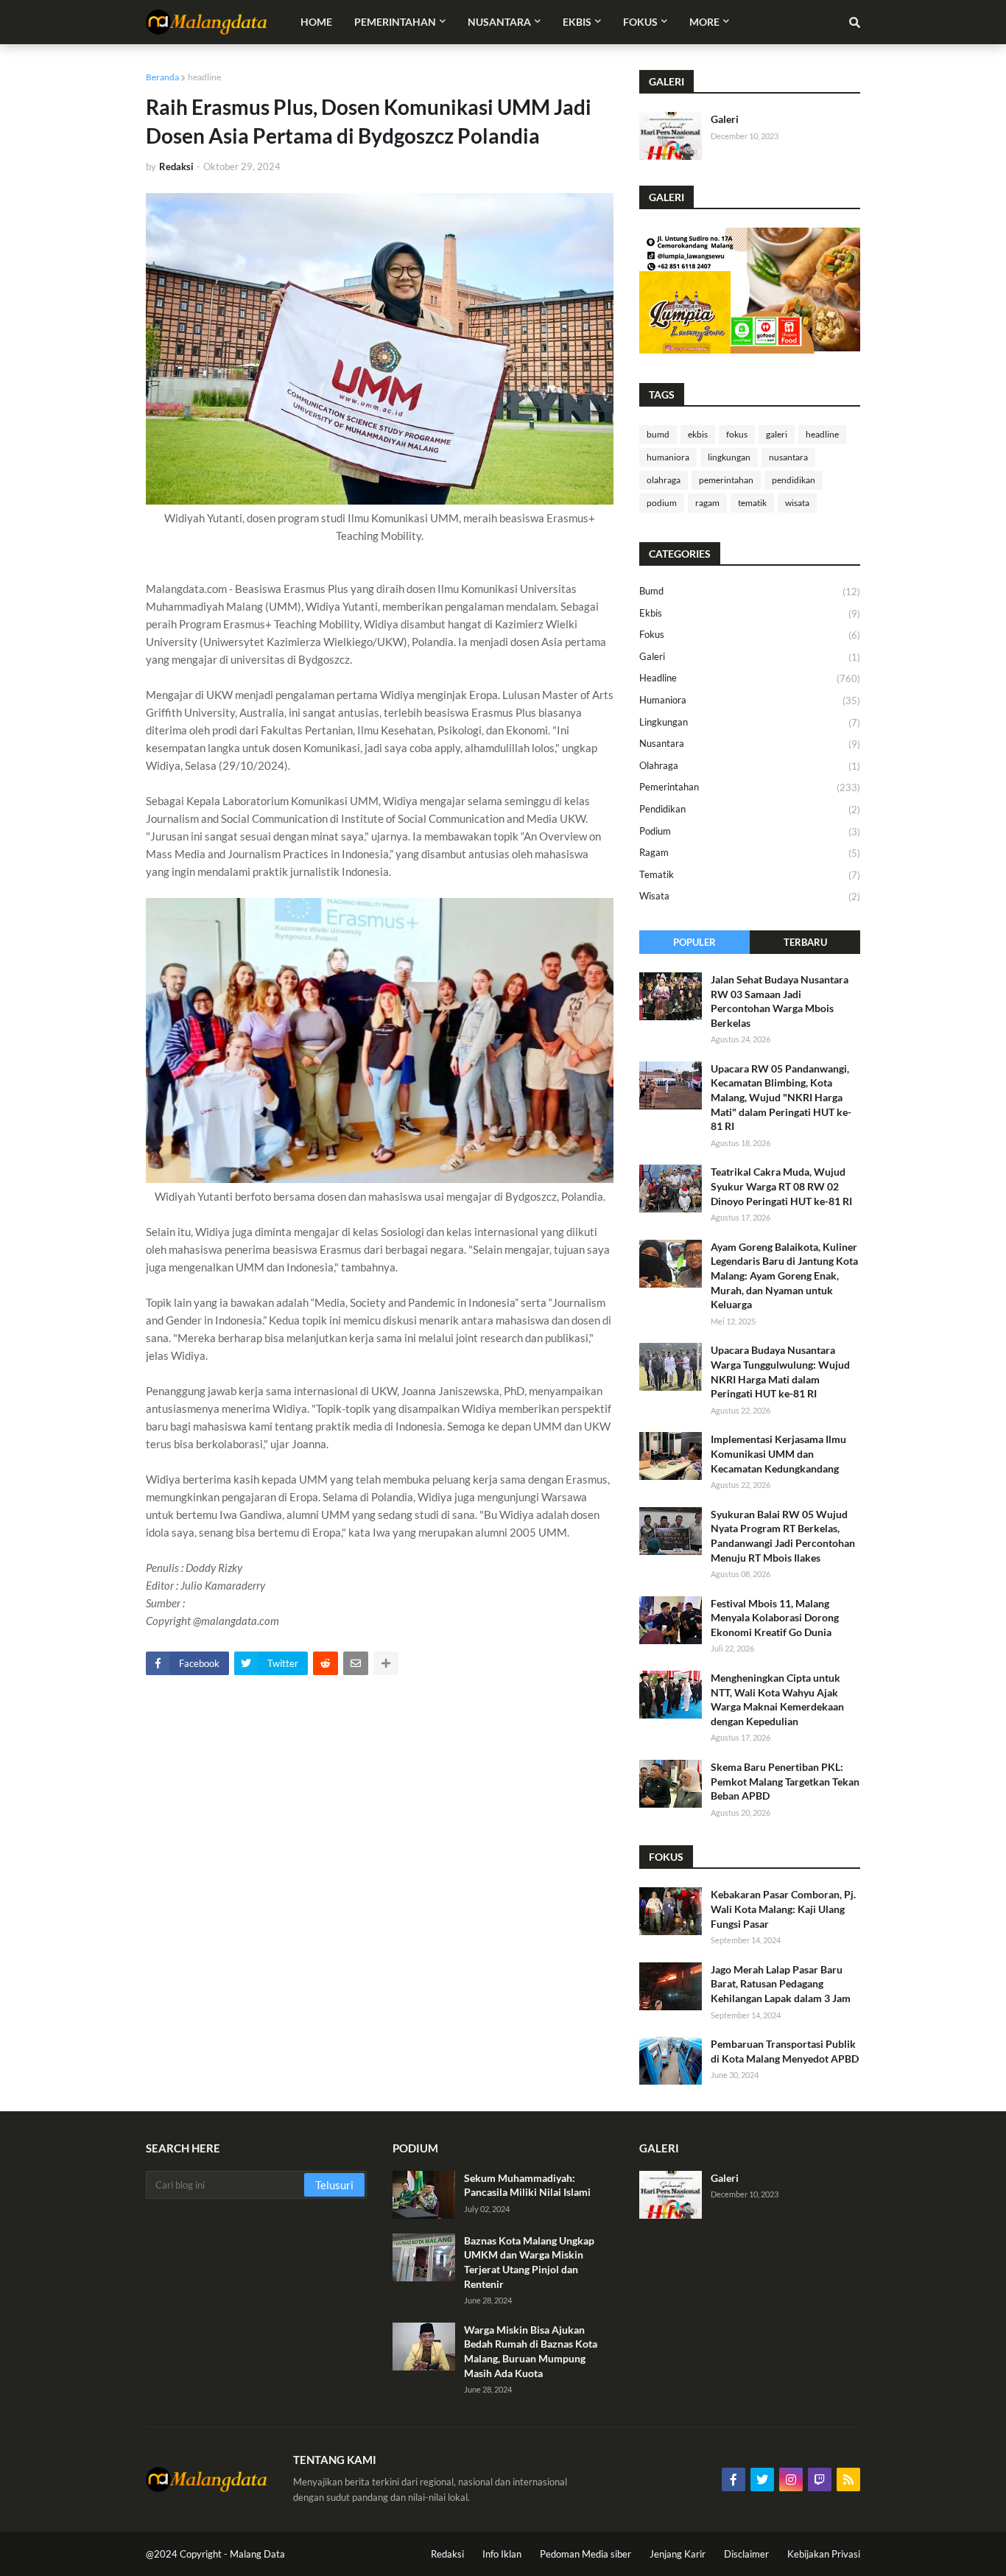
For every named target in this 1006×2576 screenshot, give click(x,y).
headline (204, 77)
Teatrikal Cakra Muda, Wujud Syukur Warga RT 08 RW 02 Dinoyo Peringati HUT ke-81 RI (781, 1186)
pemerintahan (726, 480)
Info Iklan (502, 2554)
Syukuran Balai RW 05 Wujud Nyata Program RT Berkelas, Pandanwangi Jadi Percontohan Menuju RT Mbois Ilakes (783, 1536)
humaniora (668, 457)
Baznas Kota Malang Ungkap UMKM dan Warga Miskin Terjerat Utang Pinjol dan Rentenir (529, 2262)
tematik (752, 503)
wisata (797, 503)
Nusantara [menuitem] (499, 22)
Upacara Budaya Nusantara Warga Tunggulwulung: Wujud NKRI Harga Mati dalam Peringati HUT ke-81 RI (780, 1372)
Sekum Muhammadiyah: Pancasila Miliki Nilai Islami (527, 2185)
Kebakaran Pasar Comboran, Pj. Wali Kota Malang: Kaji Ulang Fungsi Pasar (783, 1909)
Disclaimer (746, 2554)
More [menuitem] (704, 22)
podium (662, 503)
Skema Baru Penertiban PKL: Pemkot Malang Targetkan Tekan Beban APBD (785, 1781)
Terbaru (805, 942)
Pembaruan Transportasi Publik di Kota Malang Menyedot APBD (785, 2051)
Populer (694, 942)
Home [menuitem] (316, 22)
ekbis (698, 434)
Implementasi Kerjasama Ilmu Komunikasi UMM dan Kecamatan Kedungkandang (778, 1453)
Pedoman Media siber (585, 2554)
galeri (777, 434)
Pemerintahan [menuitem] (395, 22)
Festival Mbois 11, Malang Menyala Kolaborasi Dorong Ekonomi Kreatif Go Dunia (775, 1618)
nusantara (788, 457)
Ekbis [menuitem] (577, 22)
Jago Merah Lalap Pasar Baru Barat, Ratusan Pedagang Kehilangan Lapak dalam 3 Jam (781, 1984)
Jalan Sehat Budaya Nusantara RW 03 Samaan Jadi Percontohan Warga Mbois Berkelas (780, 1001)
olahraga (664, 480)
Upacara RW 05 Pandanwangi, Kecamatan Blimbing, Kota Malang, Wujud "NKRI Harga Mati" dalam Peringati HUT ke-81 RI (781, 1097)
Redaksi (447, 2554)
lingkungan (729, 457)
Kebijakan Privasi (824, 2554)
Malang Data (257, 2554)
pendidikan (794, 480)
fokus (737, 434)
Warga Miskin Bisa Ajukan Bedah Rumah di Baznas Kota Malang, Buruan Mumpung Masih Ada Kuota (531, 2351)
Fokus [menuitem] (640, 22)
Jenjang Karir (678, 2554)
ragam (707, 503)
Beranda (162, 77)
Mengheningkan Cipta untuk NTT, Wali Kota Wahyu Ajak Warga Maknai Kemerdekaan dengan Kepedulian (777, 1699)
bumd (658, 434)
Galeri (725, 119)
